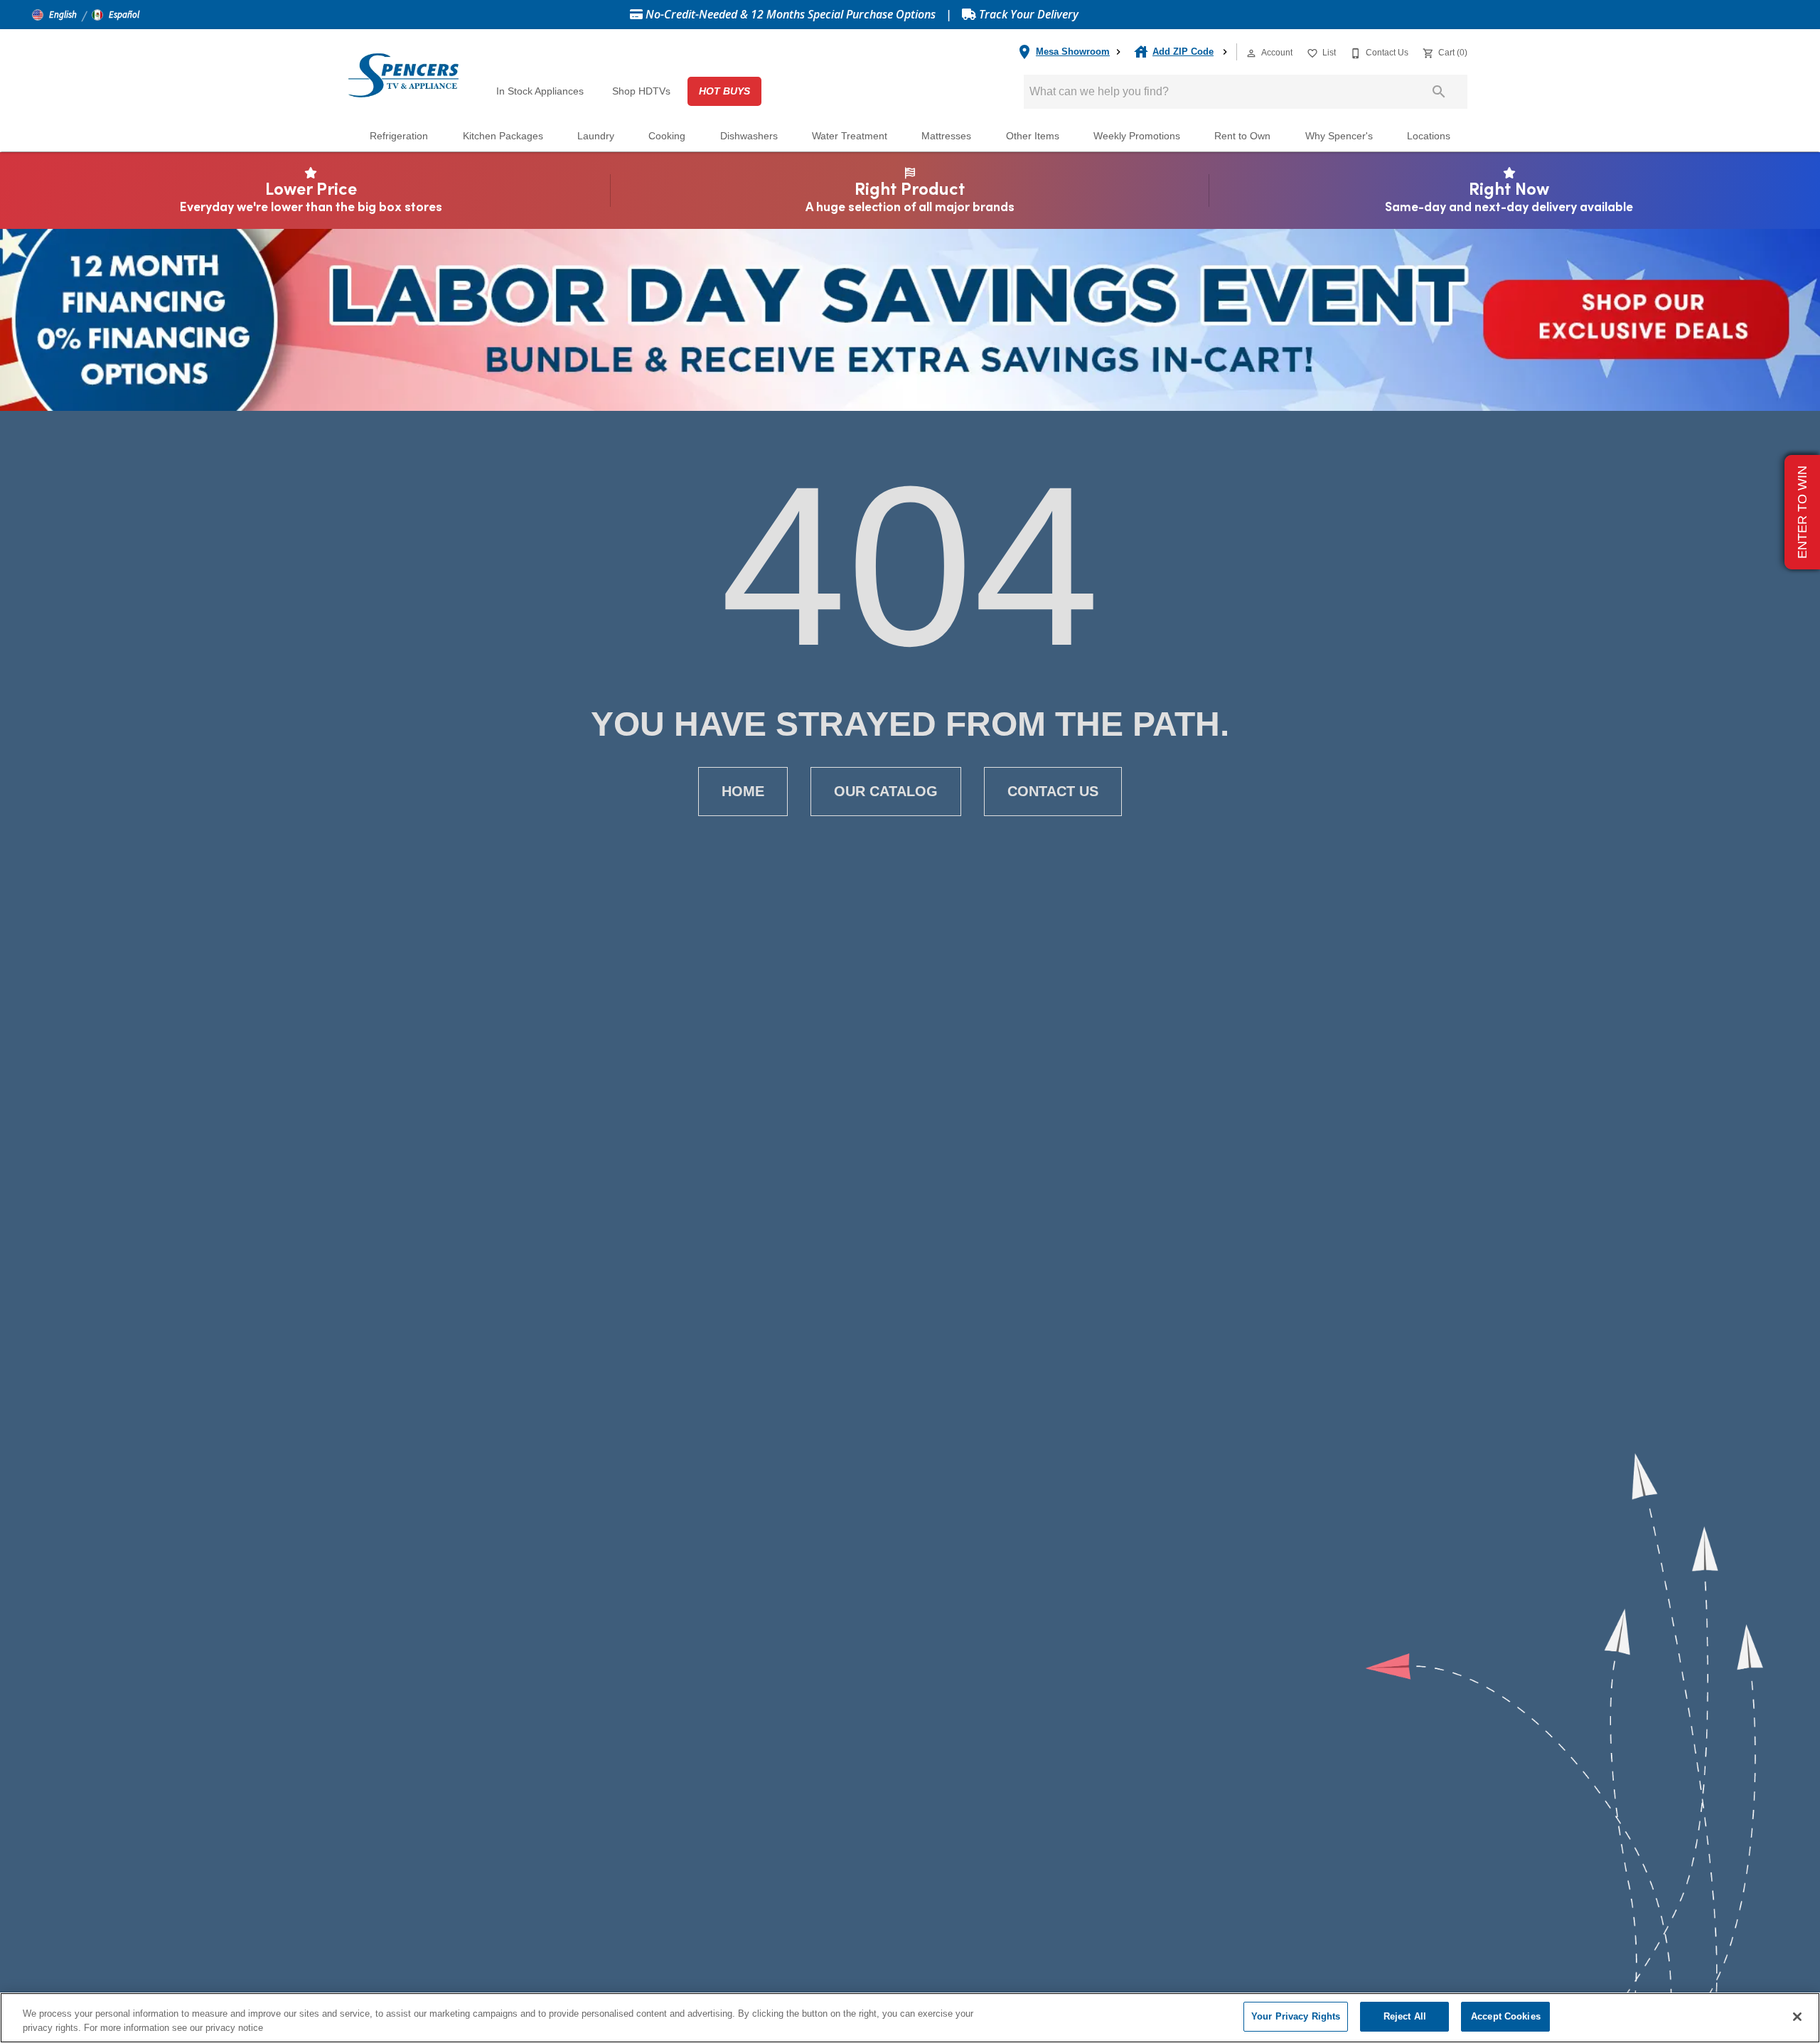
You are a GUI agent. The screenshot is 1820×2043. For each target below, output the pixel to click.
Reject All (1405, 2016)
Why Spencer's (1339, 136)
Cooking (667, 136)
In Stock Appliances (540, 91)
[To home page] (403, 75)
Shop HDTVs (641, 91)
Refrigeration (399, 136)
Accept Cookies (1506, 2016)
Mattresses (946, 136)
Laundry (596, 136)
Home (743, 791)
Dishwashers (749, 136)
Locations (1429, 136)
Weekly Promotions (1137, 136)
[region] (910, 2018)
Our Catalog (886, 791)
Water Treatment (850, 136)
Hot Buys (724, 91)
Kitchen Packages (503, 136)
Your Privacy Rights (1296, 2016)
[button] (54, 15)
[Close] (1797, 2017)
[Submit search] (1439, 92)
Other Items (1033, 136)
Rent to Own (1242, 136)
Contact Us (1053, 791)
